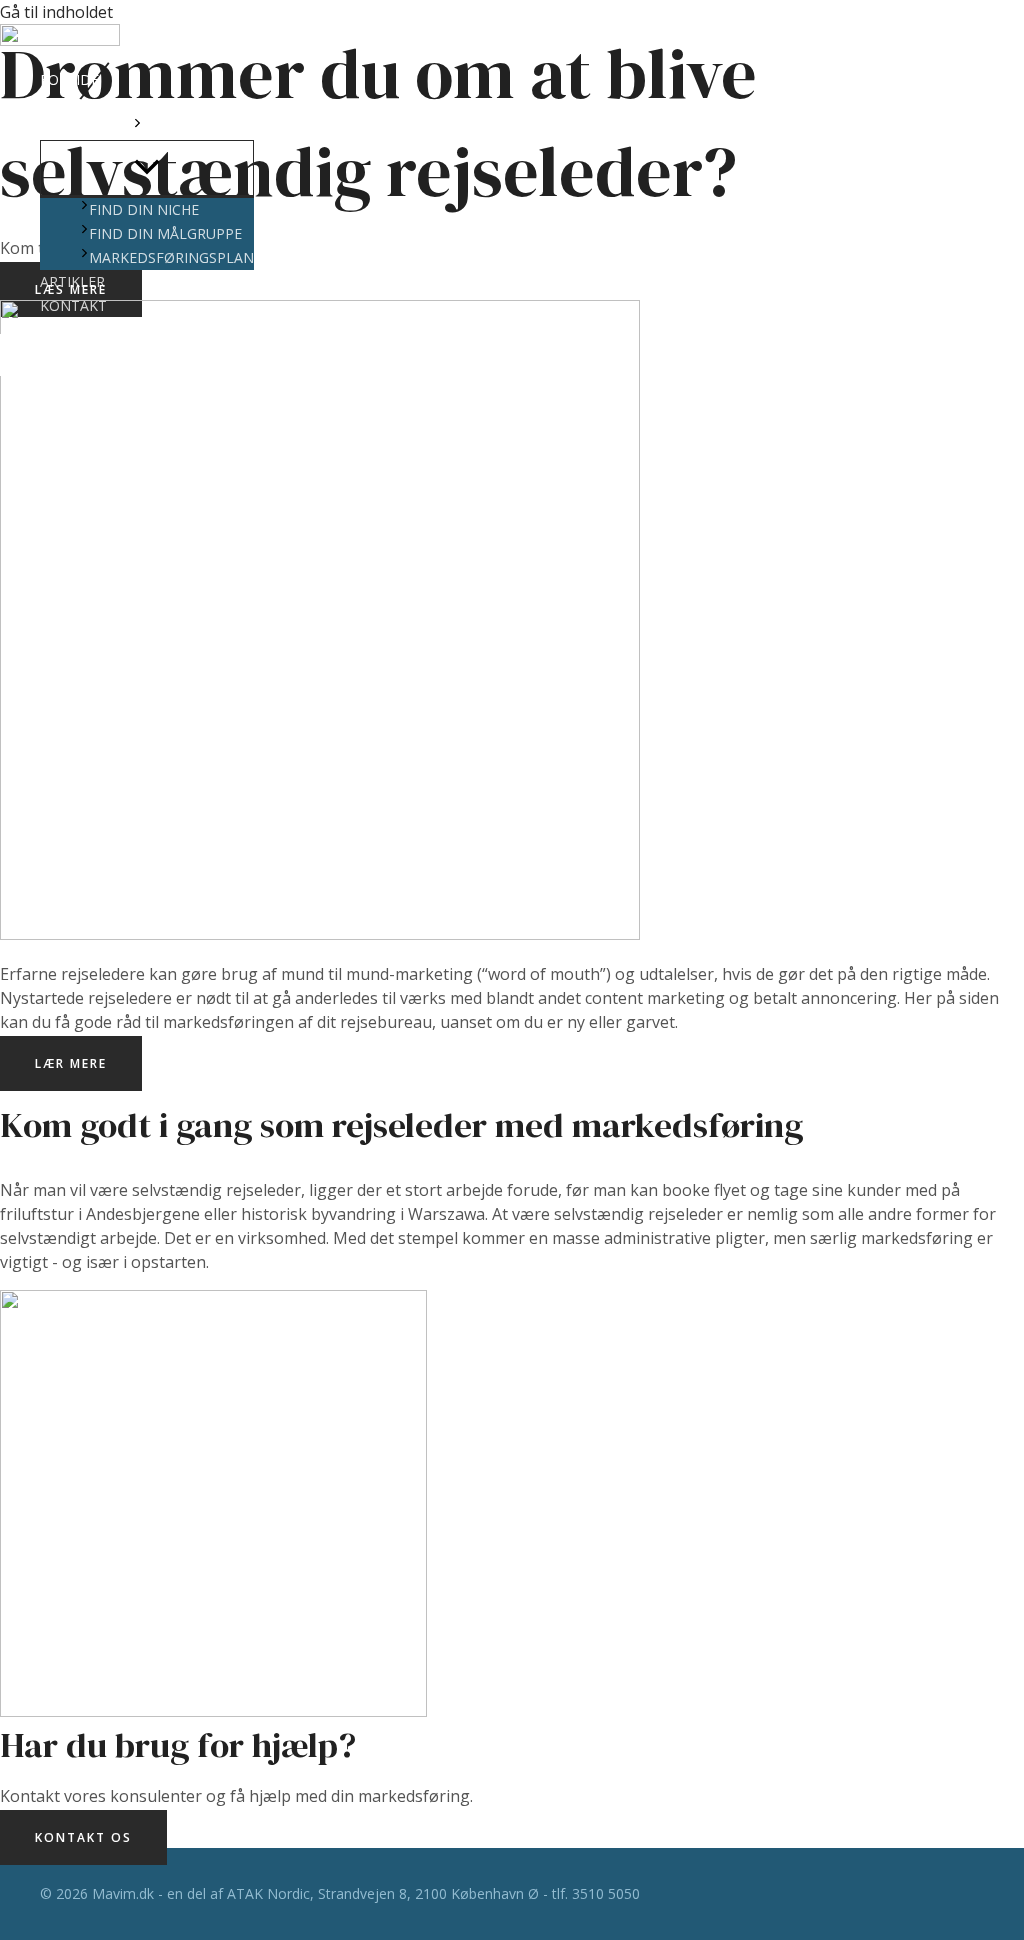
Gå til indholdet (56, 12)
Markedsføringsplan (171, 257)
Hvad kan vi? (86, 127)
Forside (69, 79)
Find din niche (144, 209)
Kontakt (73, 305)
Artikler (72, 281)
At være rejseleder (112, 103)
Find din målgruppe (165, 233)
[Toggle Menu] (147, 168)
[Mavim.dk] (60, 38)
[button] (137, 128)
